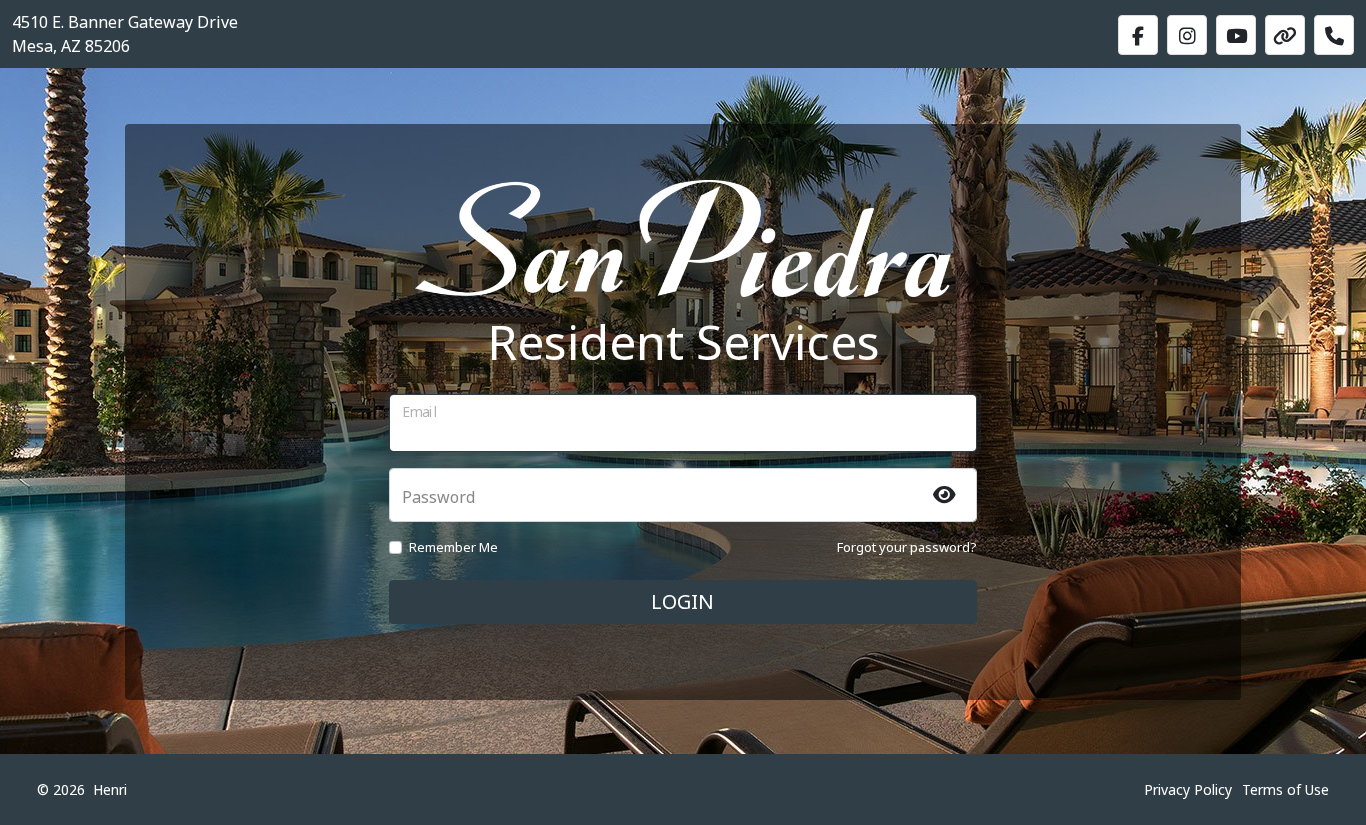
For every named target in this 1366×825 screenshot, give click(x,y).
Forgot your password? (907, 547)
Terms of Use (1285, 789)
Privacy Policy (1188, 789)
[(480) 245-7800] (1334, 35)
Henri (110, 789)
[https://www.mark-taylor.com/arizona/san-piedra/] (1285, 35)
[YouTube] (1236, 35)
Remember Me (453, 547)
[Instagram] (1187, 35)
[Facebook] (1138, 35)
